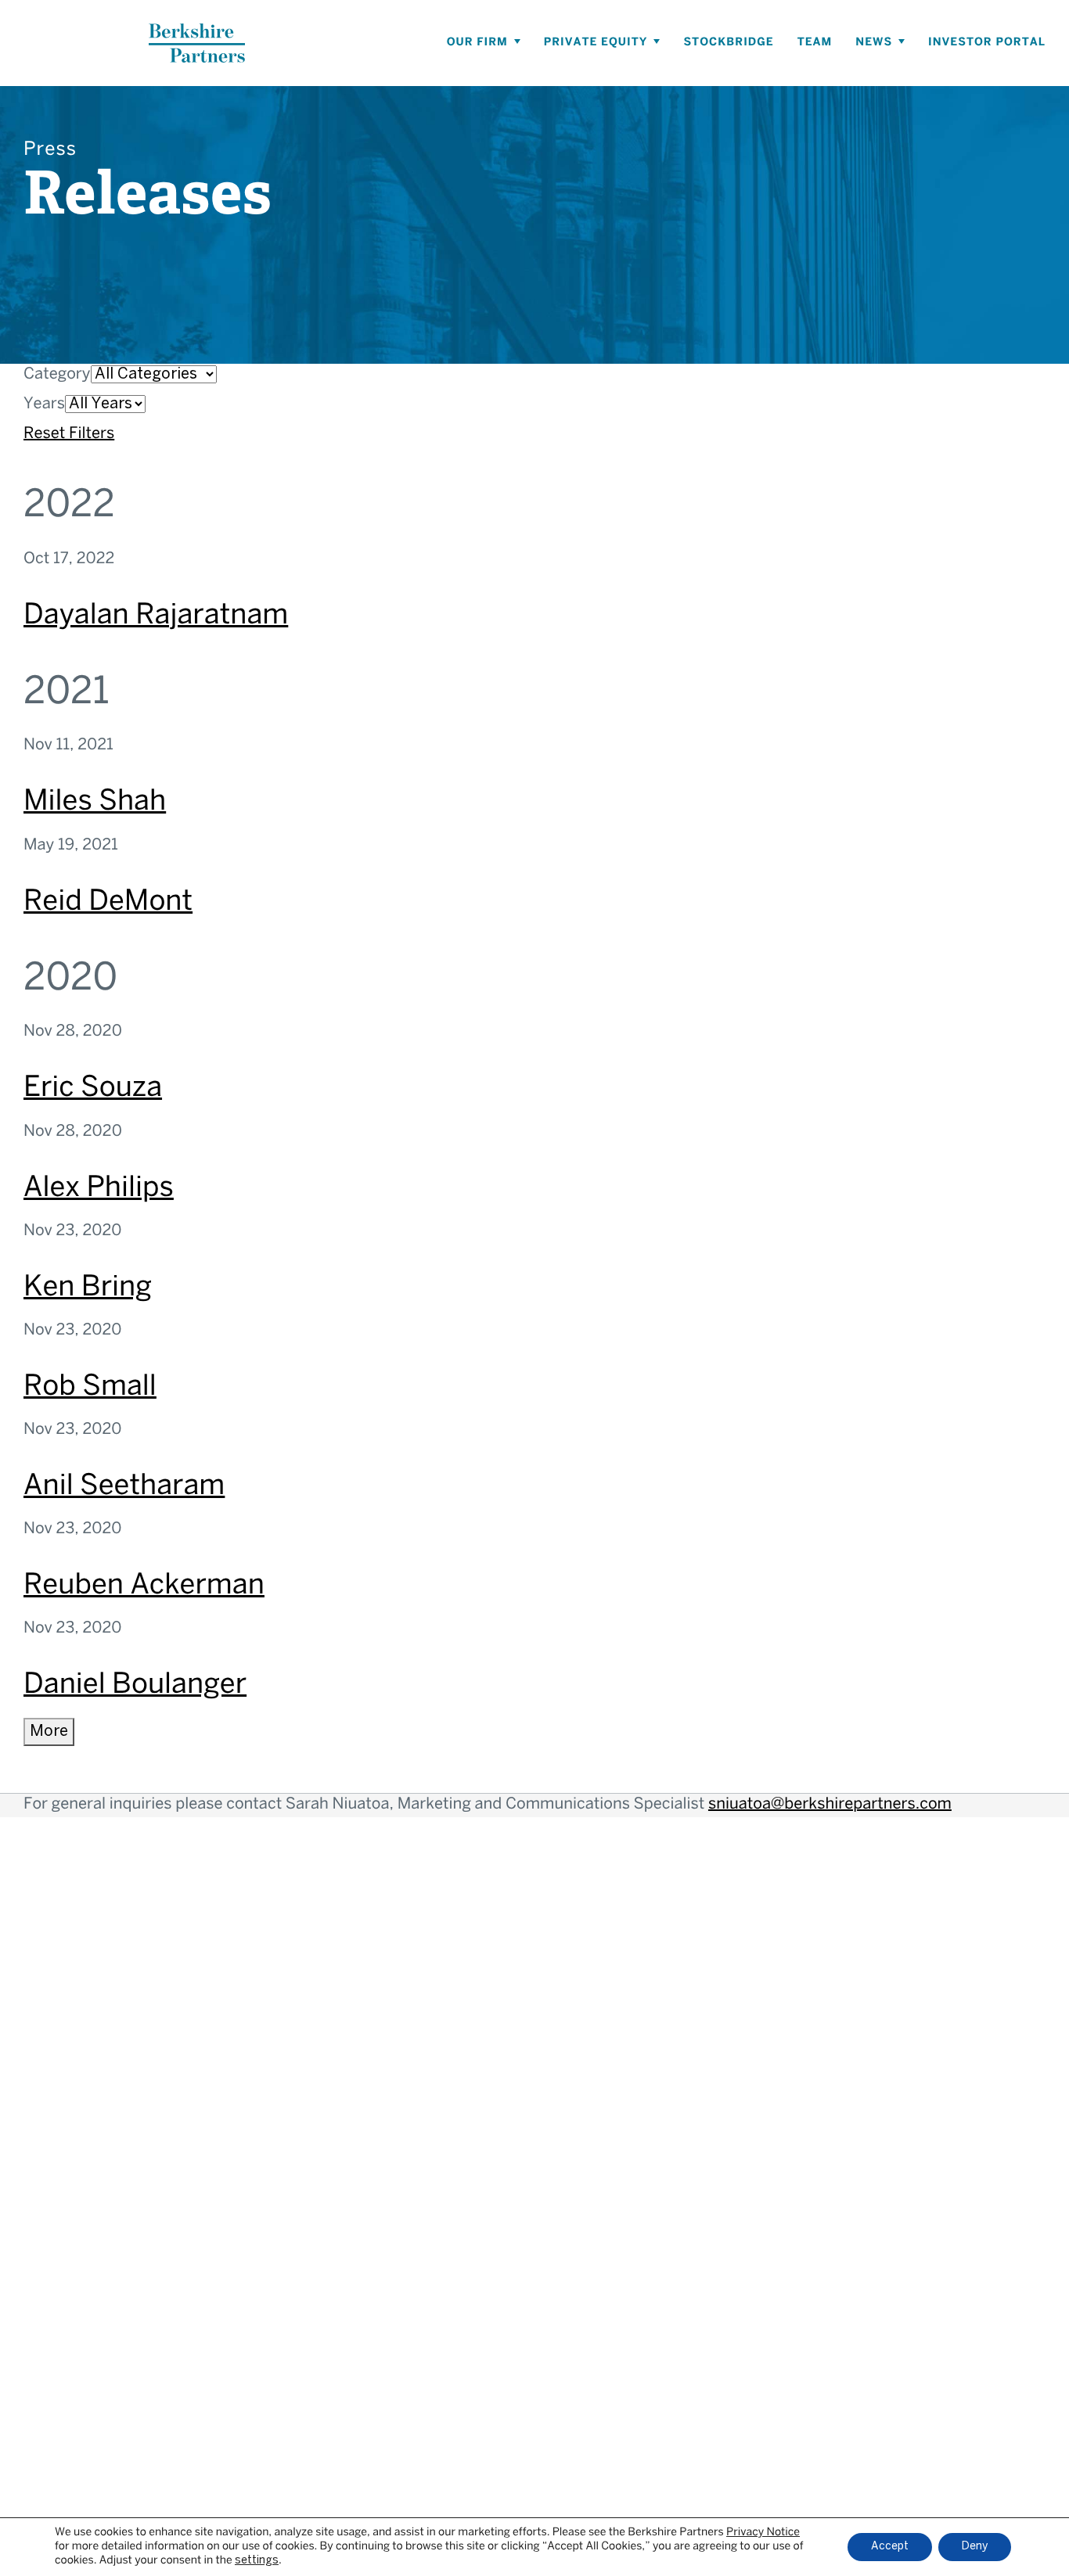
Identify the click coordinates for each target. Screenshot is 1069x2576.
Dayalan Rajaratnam (156, 616)
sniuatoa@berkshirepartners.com (830, 1805)
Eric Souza (93, 1089)
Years (44, 405)
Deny (975, 2547)
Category (57, 375)
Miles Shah (95, 803)
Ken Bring (88, 1288)
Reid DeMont (108, 903)
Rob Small (90, 1388)
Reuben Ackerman (144, 1586)
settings (257, 2561)
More (49, 1732)
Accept (890, 2547)
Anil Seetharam (124, 1487)
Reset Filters (69, 435)
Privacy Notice (763, 2533)
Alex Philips (99, 1189)
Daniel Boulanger (135, 1686)
